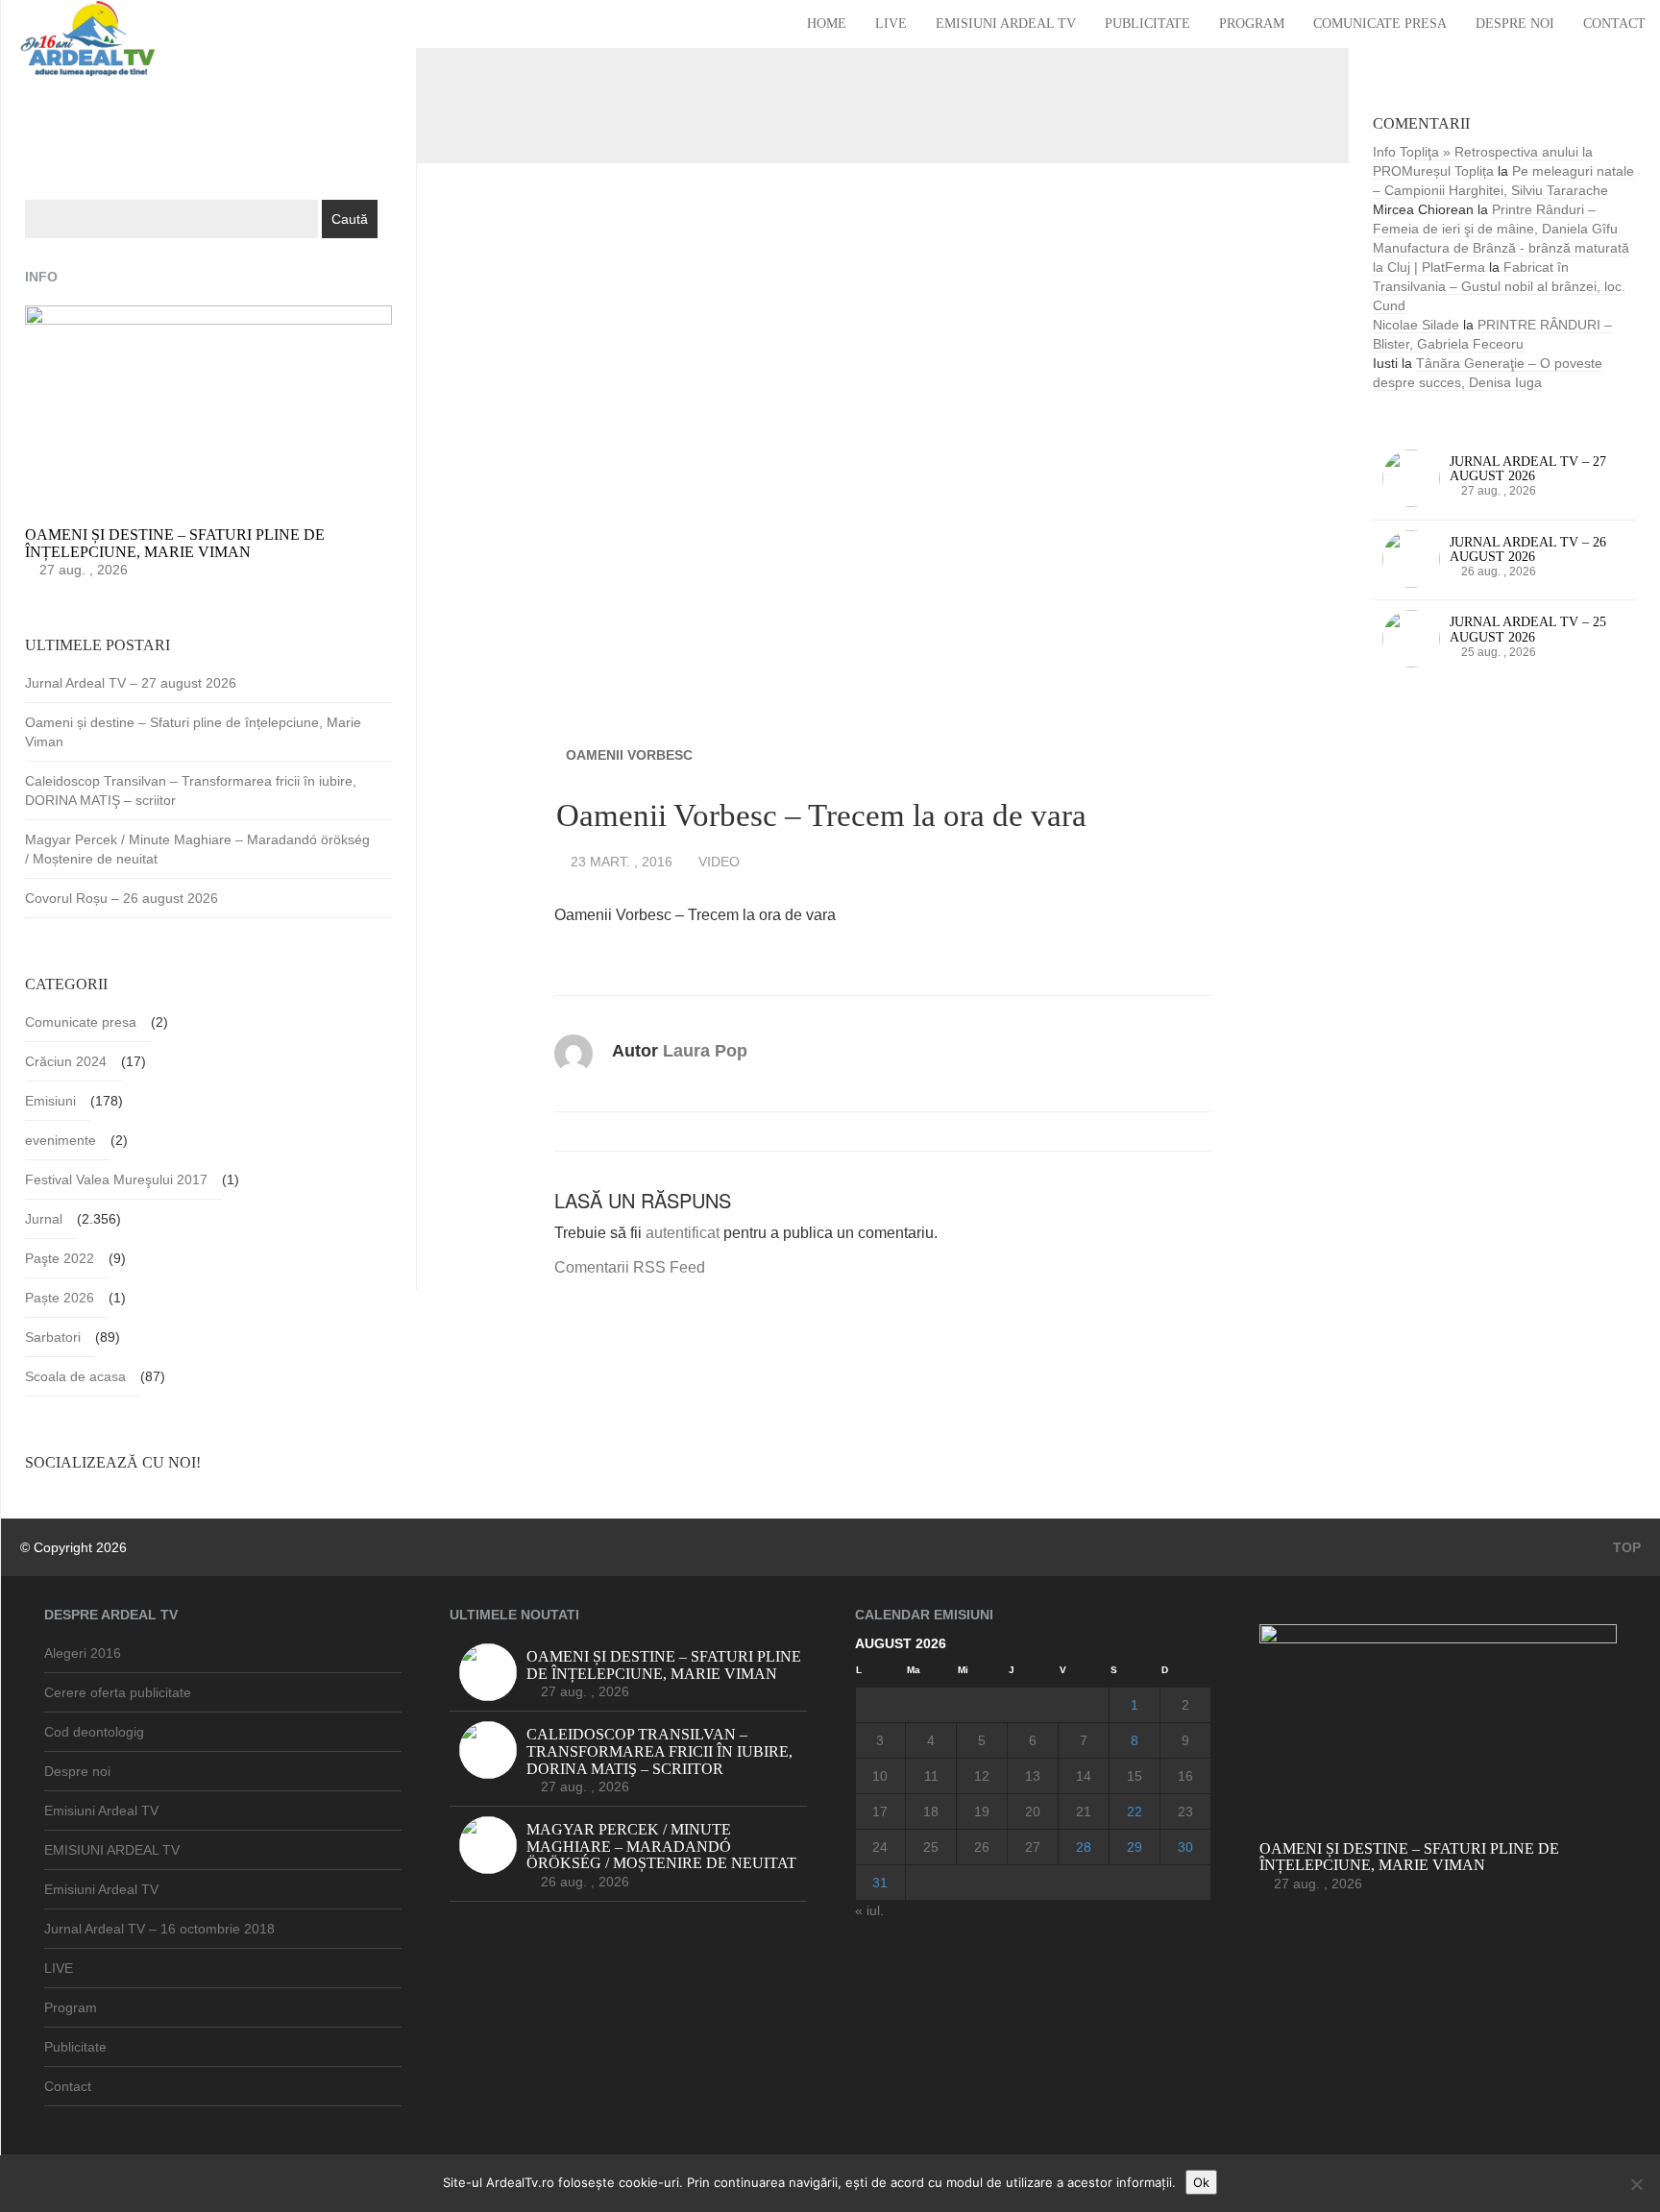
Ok (1201, 2182)
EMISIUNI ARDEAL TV (112, 1850)
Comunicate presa (1380, 24)
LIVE (891, 24)
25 (931, 1847)
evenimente (61, 1140)
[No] (1636, 2184)
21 (1084, 1811)
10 (880, 1776)
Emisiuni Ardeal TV (1006, 24)
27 (1033, 1847)
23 (1185, 1811)
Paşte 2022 (60, 1258)
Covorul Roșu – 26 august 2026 (122, 898)
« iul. (869, 1910)
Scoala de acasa (75, 1376)
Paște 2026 (60, 1298)
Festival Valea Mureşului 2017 (116, 1179)
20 (1033, 1811)
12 (982, 1776)
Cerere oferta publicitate (118, 1692)
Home (827, 24)
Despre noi (1515, 24)
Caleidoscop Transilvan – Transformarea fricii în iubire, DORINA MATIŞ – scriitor (191, 790)
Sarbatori (53, 1337)
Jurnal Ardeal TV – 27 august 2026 (131, 683)
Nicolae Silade (1416, 325)
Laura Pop (705, 1051)
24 (880, 1847)
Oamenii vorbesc (629, 755)
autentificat (683, 1233)
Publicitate (1147, 24)
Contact (1614, 24)
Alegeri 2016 (83, 1653)
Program (1252, 24)
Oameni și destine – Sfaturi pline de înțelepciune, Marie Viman (193, 732)
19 (982, 1811)
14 (1084, 1776)
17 (880, 1811)
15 (1135, 1776)
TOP (1625, 1547)
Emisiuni (50, 1101)
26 (982, 1847)
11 (931, 1776)
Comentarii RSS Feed (630, 1267)
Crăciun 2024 (66, 1061)
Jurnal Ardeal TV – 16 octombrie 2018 (159, 1929)
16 (1185, 1776)
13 (1033, 1776)
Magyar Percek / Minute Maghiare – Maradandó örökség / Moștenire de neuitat (197, 849)
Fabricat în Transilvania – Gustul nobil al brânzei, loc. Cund (1499, 286)
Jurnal (44, 1219)
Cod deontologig (94, 1732)
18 (931, 1811)
